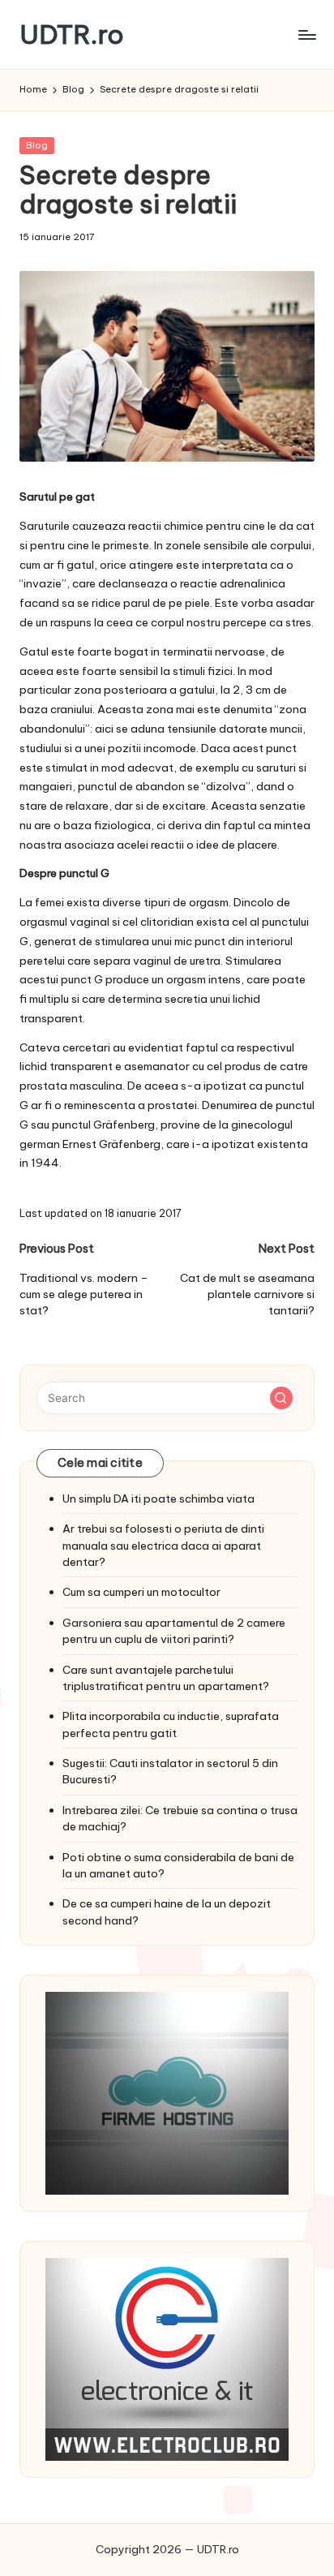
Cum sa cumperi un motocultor (141, 1592)
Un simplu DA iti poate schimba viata (158, 1499)
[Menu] (306, 34)
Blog (37, 145)
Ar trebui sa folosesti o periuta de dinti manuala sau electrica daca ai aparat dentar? (163, 1545)
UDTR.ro (72, 34)
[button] (281, 1398)
